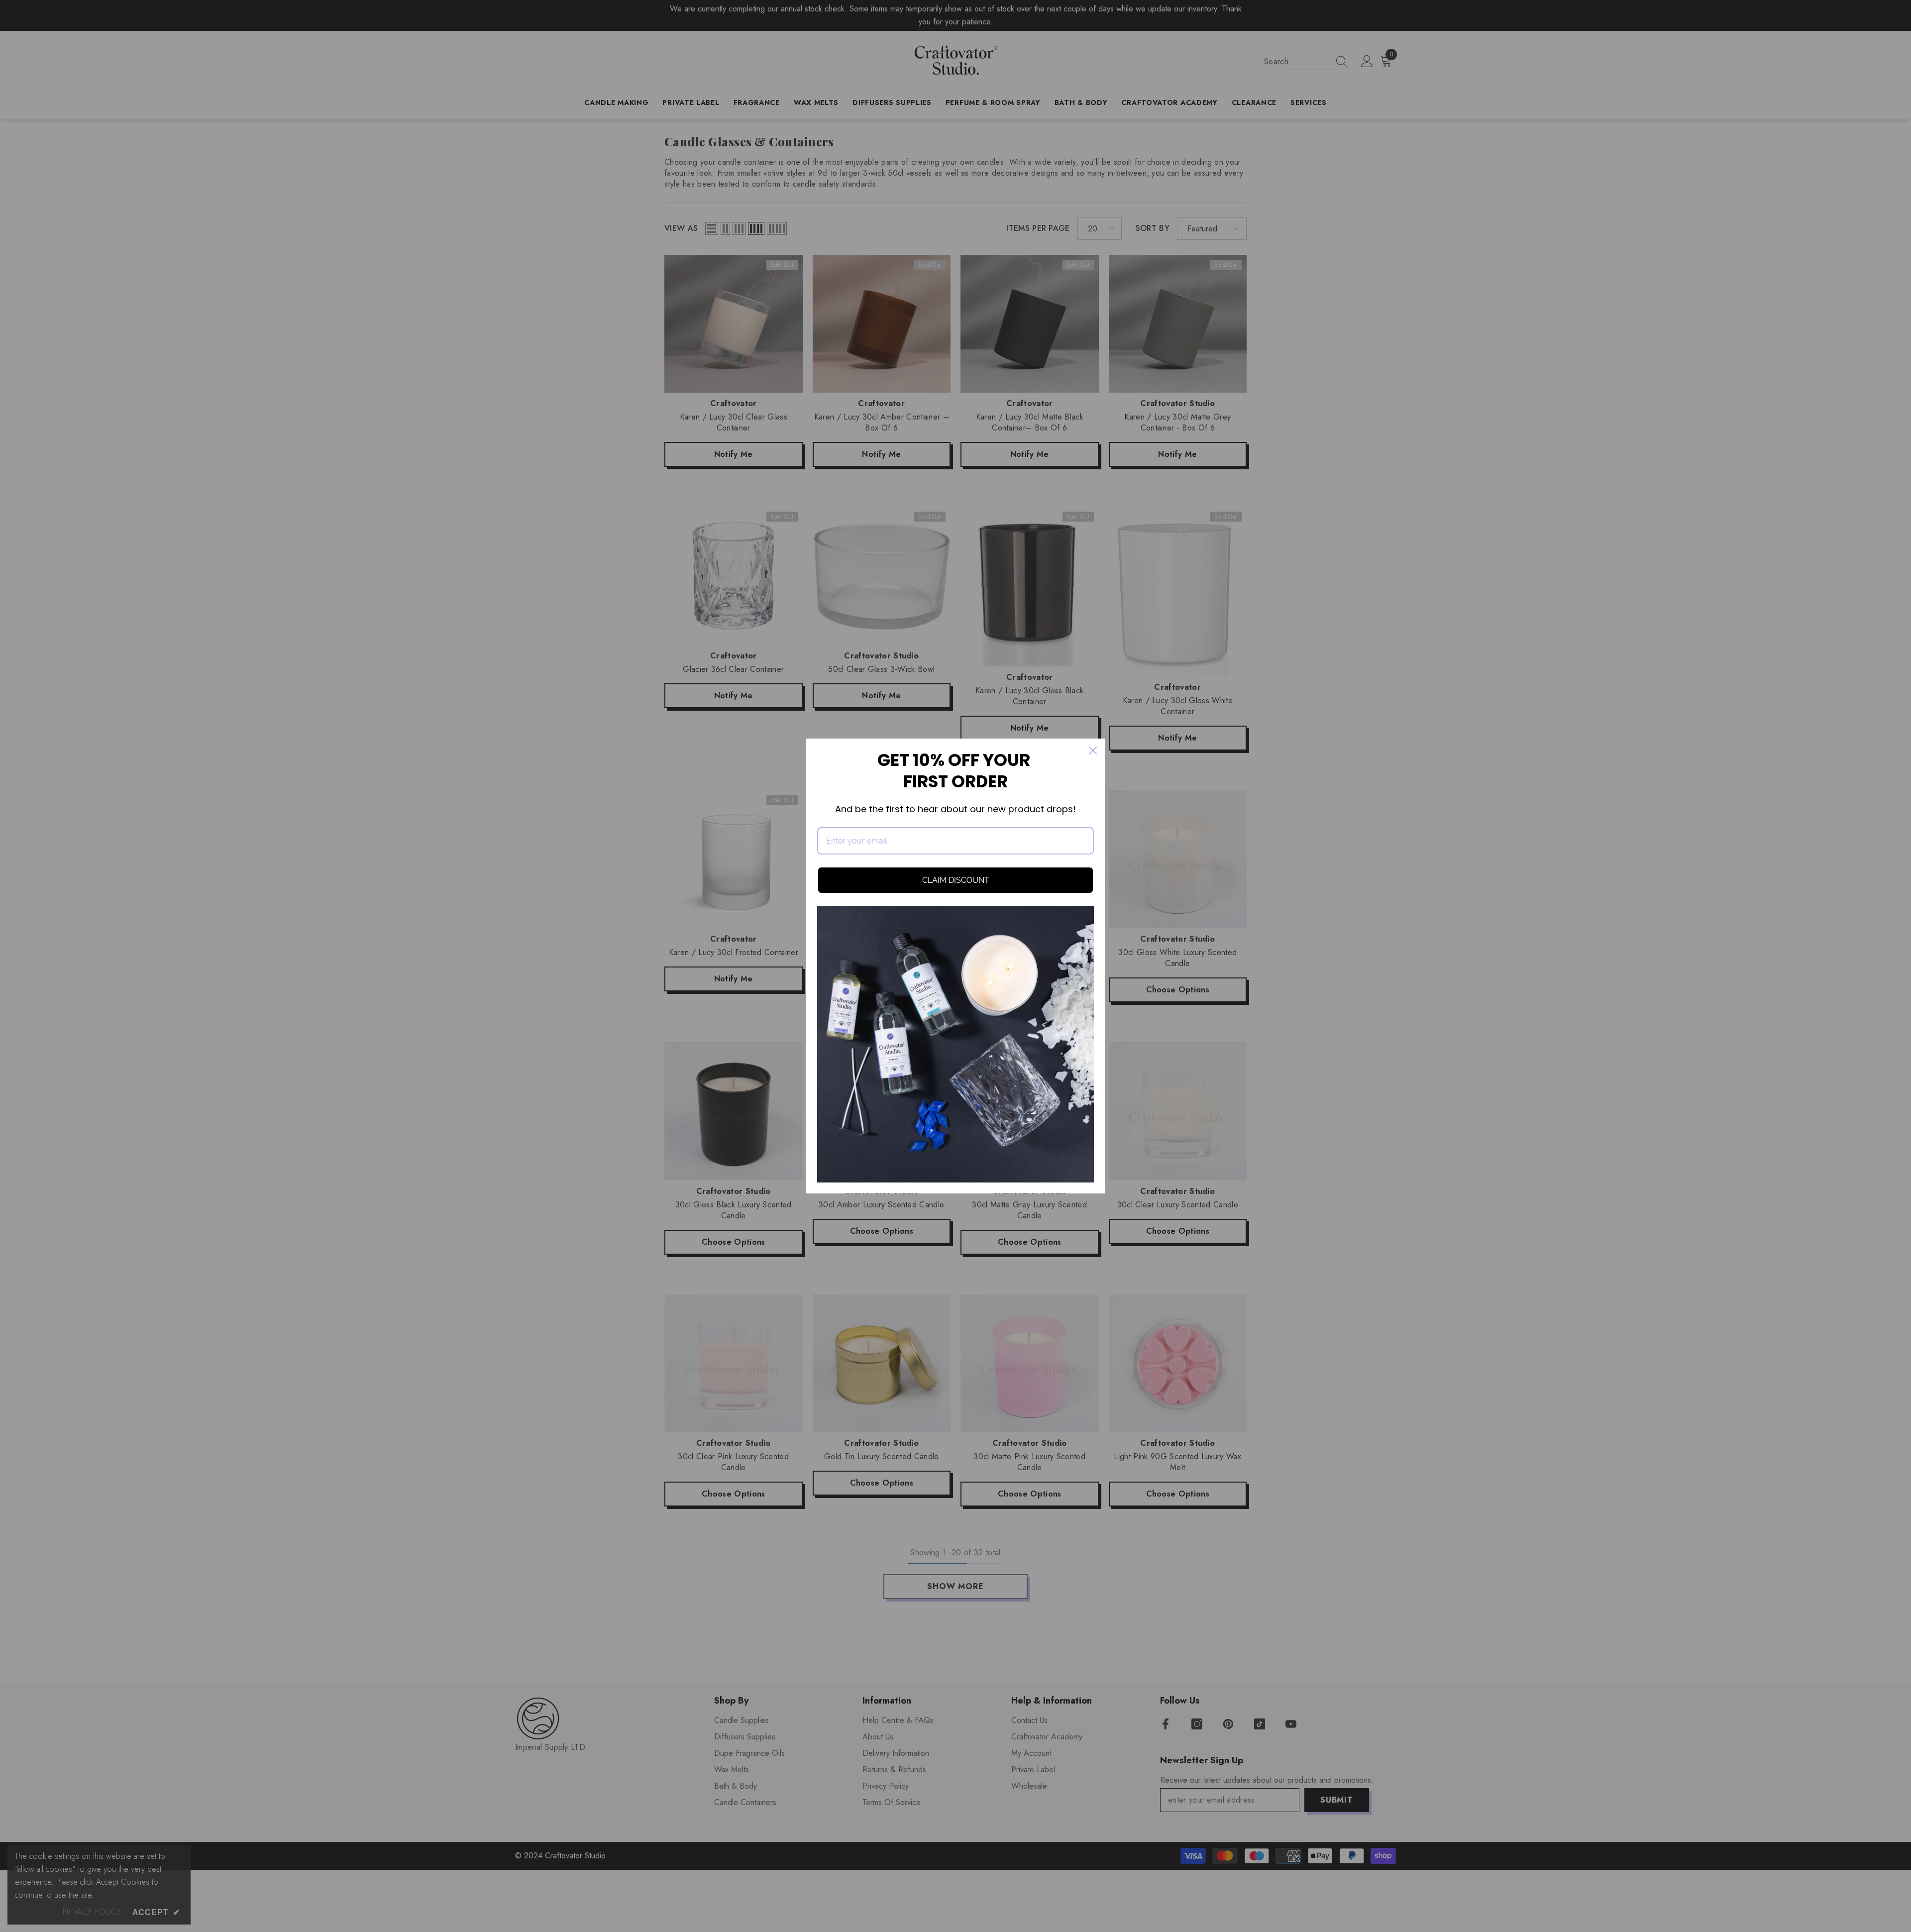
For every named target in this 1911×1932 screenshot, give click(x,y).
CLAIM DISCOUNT (956, 880)
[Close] (1093, 751)
